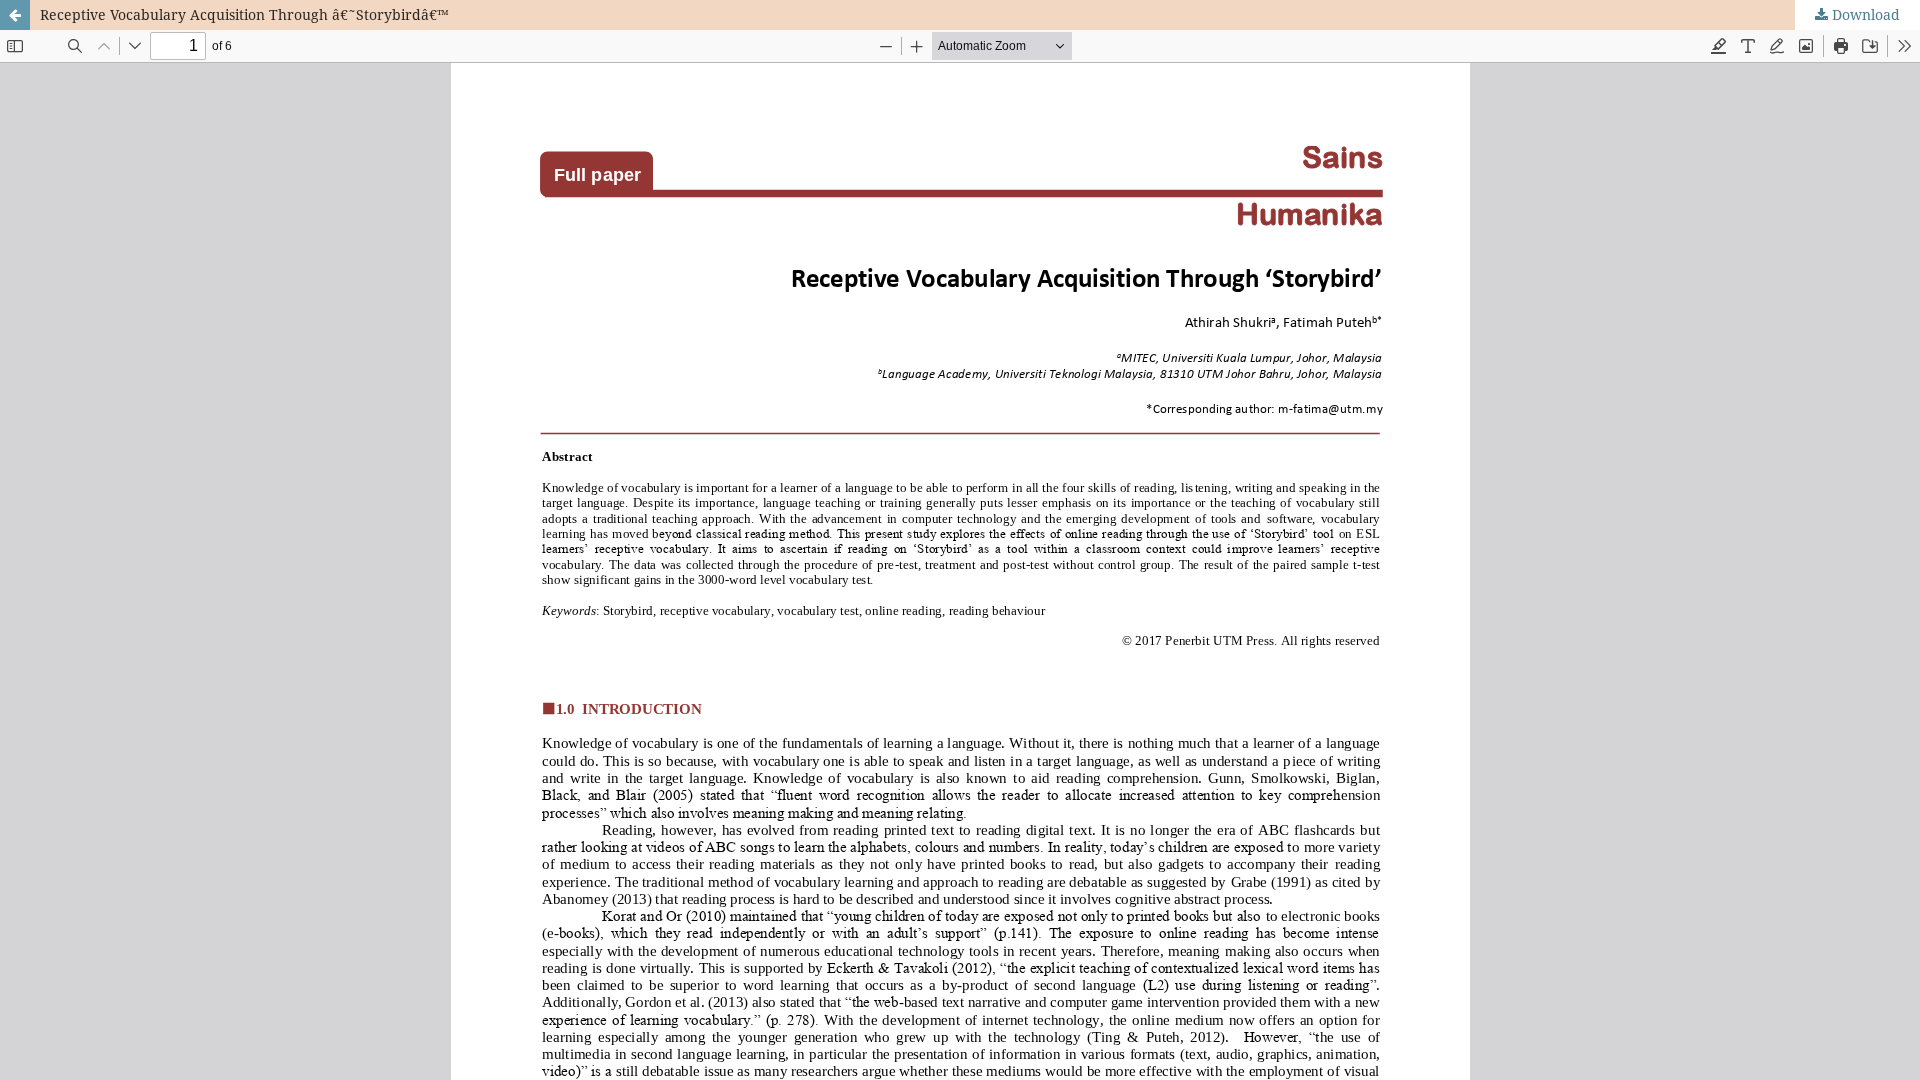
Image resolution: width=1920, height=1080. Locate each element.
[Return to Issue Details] (15, 15)
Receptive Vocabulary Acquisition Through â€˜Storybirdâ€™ (244, 14)
